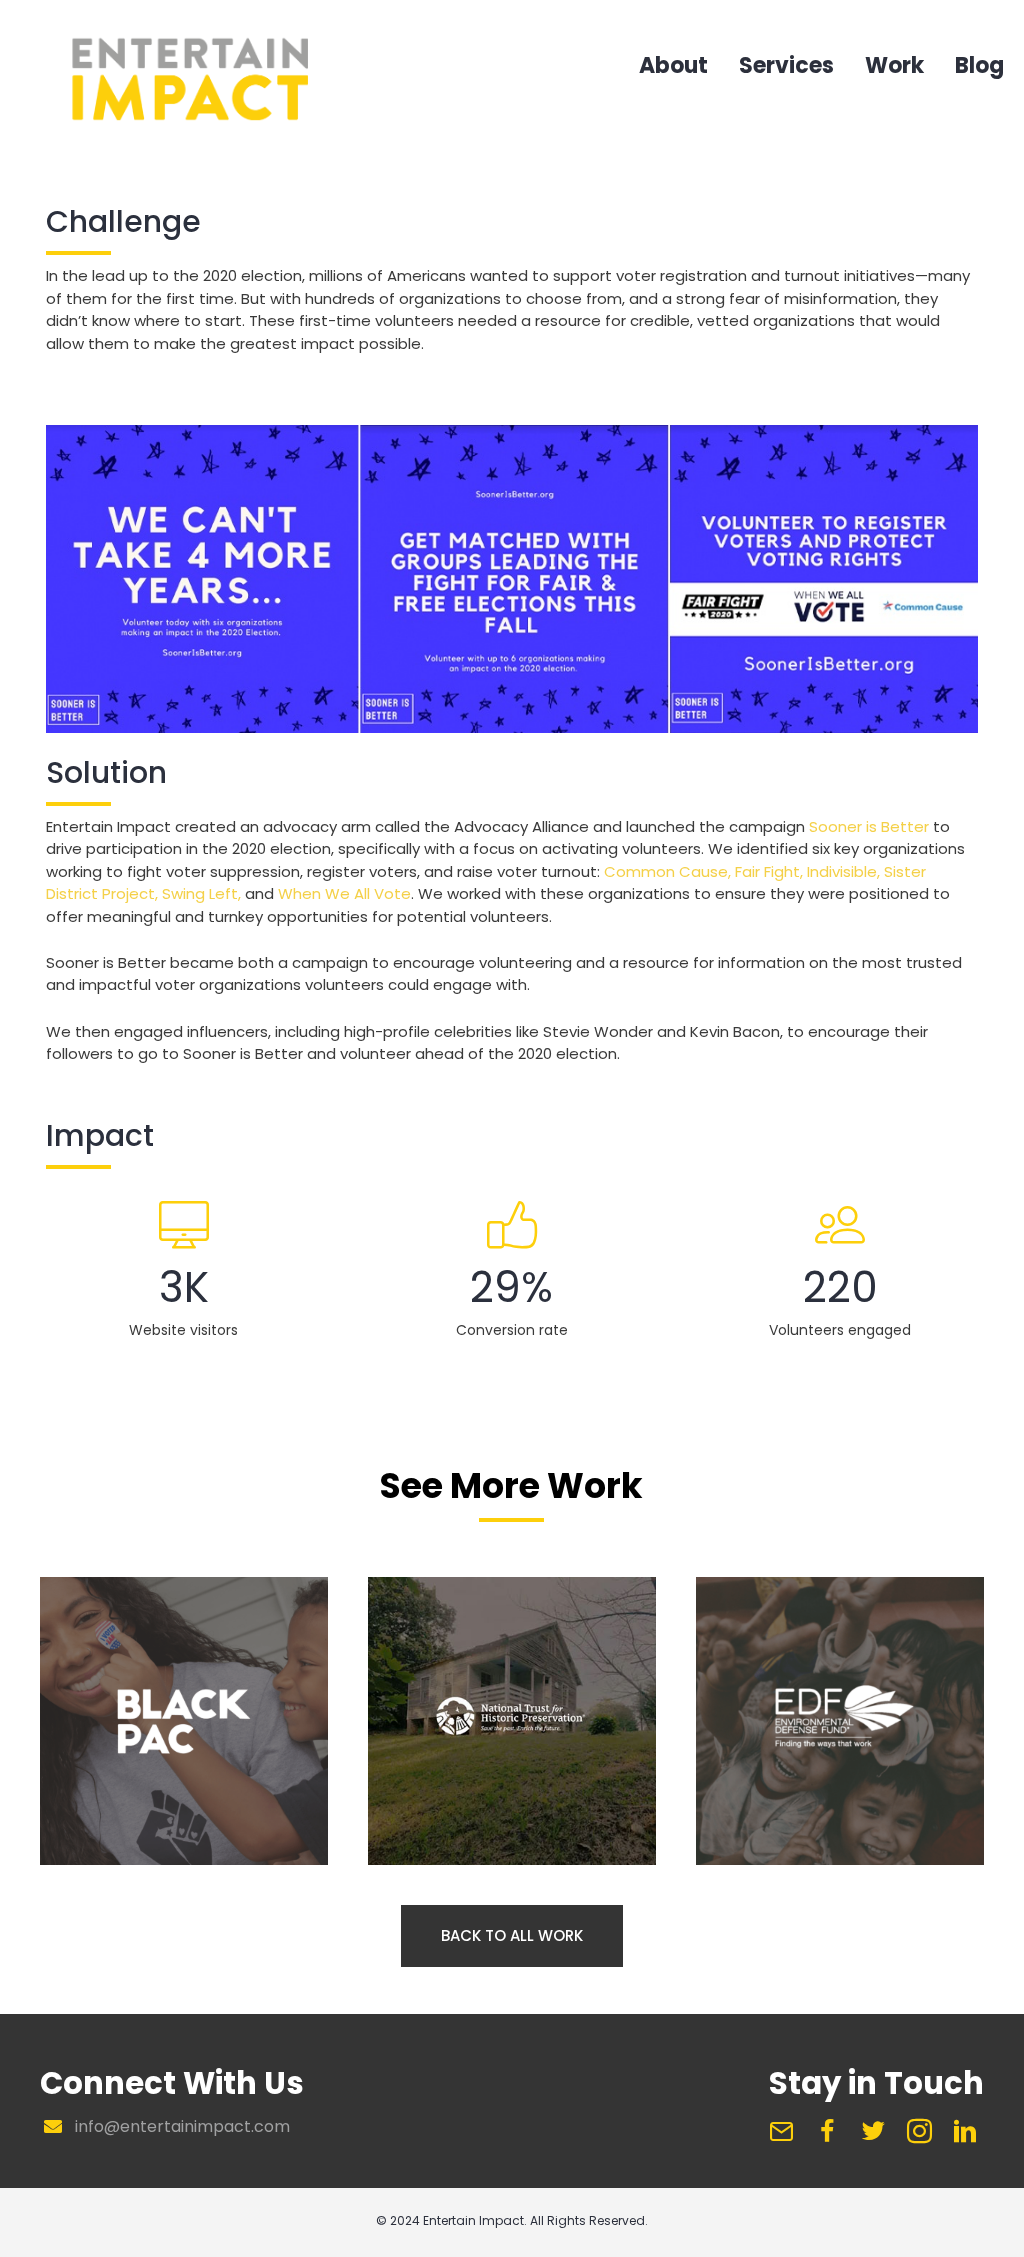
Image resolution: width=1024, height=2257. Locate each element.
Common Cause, (667, 871)
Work (894, 68)
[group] (184, 1270)
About (673, 68)
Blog (979, 68)
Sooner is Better (869, 826)
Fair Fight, (769, 871)
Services (786, 68)
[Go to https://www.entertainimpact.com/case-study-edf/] (840, 1718)
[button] (512, 1936)
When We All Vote (344, 893)
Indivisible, (843, 871)
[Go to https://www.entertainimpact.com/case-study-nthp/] (512, 1718)
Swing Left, (201, 893)
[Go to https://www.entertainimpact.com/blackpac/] (184, 1718)
